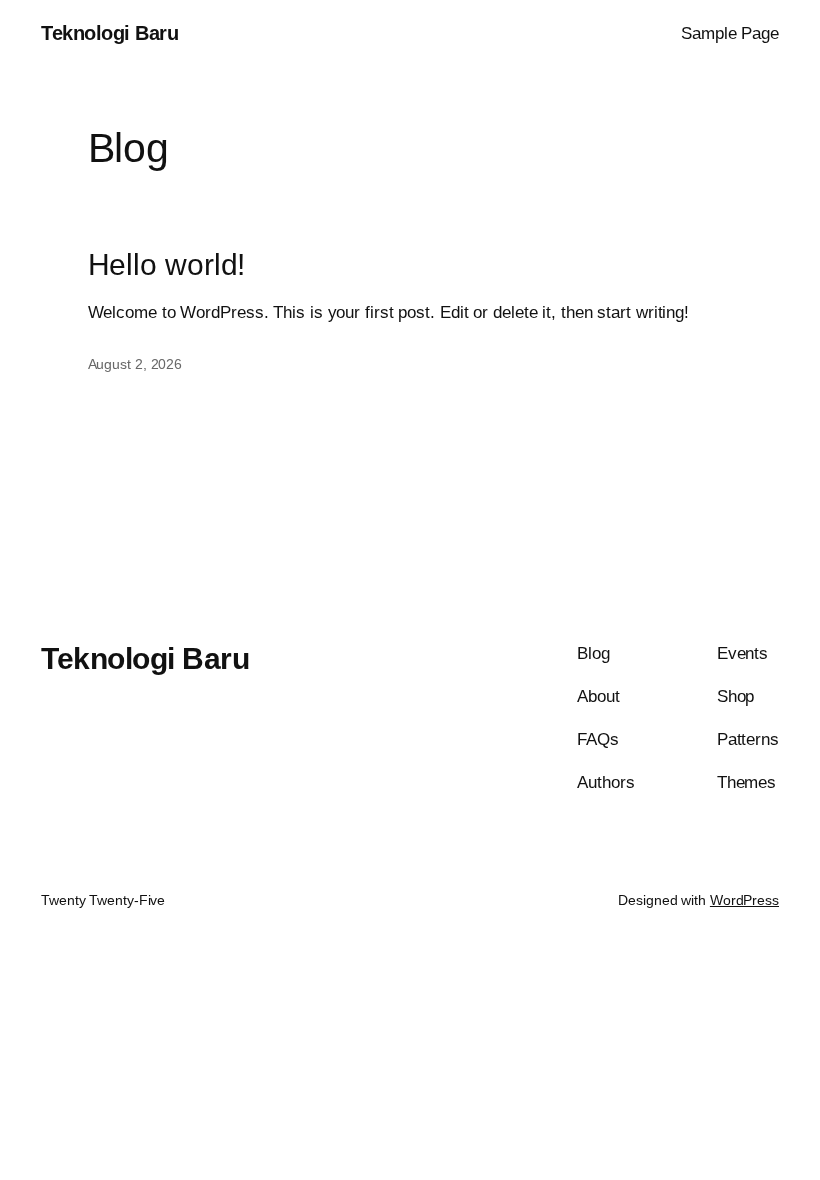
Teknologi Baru (109, 33)
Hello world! (167, 264)
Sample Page (730, 33)
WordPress (744, 900)
